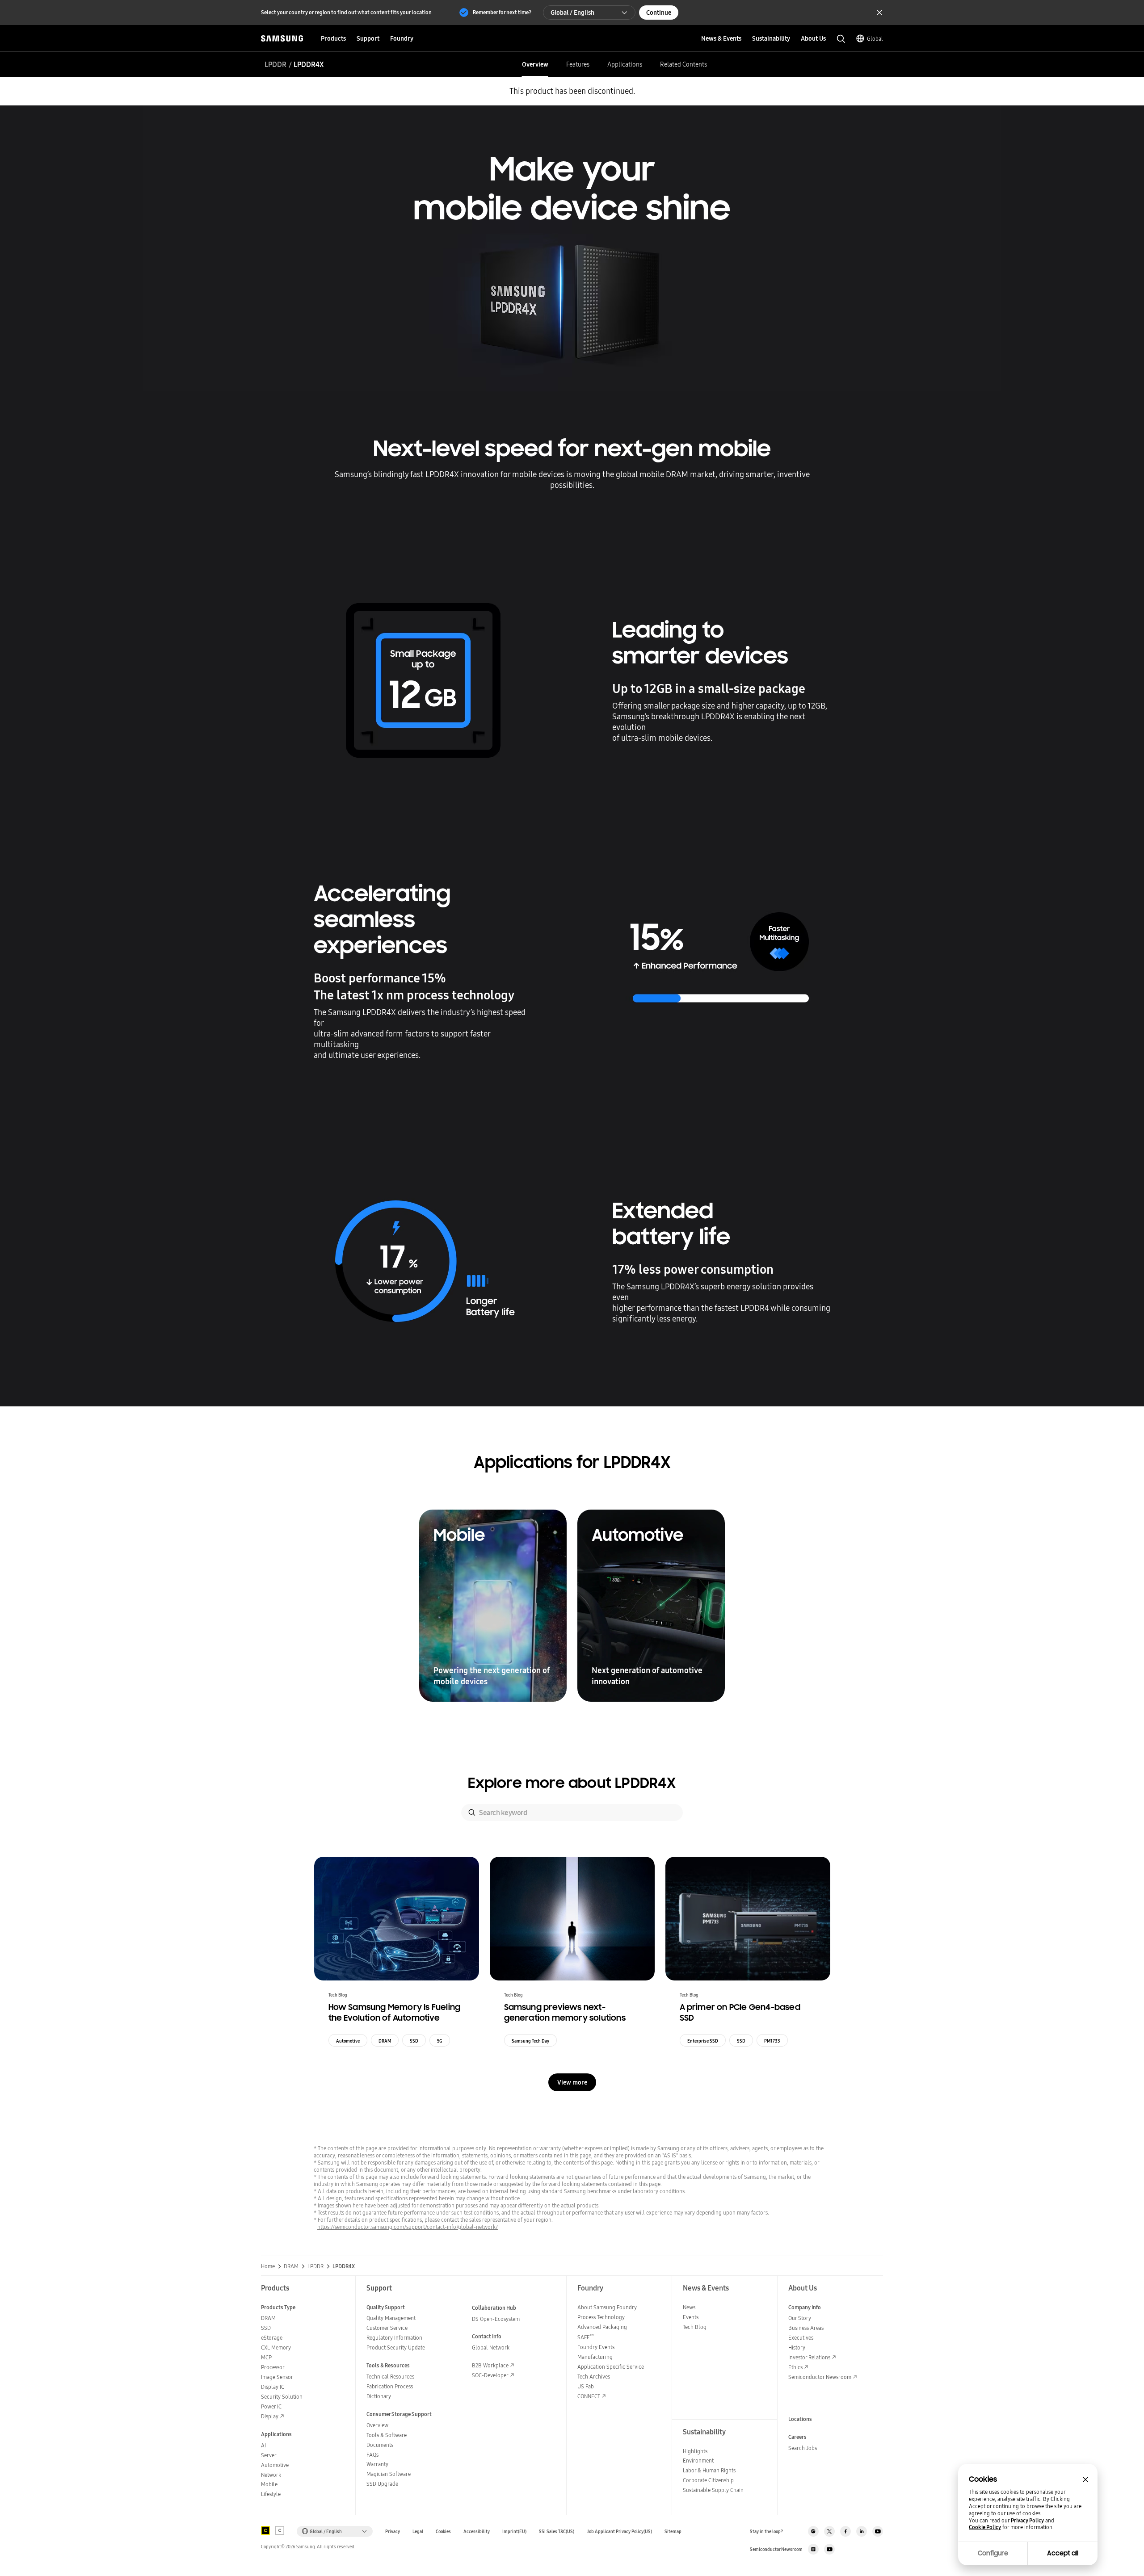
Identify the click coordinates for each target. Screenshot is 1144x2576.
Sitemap (673, 2532)
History (797, 2347)
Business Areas (806, 2328)
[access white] (280, 2530)
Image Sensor (277, 2377)
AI (263, 2445)
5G (440, 2041)
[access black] (265, 2530)
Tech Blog (695, 2327)
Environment (698, 2461)
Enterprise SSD (703, 2041)
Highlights (695, 2451)
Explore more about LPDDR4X (572, 1783)
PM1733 (772, 2041)
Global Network (491, 2347)
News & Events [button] (721, 38)
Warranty (377, 2464)
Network (271, 2475)
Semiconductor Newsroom (820, 2377)
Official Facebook (845, 2531)
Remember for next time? (502, 12)
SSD (414, 2041)
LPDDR (275, 64)
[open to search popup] (841, 39)
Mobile (269, 2484)
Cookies (443, 2532)
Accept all (1063, 2553)
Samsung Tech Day (530, 2041)
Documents (380, 2445)
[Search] (472, 1812)
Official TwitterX (829, 2531)
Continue (659, 13)
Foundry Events (596, 2347)
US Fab (586, 2386)
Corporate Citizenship (708, 2480)
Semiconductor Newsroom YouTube (829, 2549)
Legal (418, 2532)
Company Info (805, 2307)
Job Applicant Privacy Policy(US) (619, 2532)
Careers (797, 2437)
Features (578, 64)
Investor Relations (809, 2357)
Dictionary (379, 2396)
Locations (800, 2419)
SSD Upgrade (382, 2484)
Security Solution (282, 2397)
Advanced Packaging (602, 2327)
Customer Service (387, 2328)
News (689, 2307)
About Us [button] (813, 38)
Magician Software (389, 2474)
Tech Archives (594, 2377)
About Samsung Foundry (607, 2307)
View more (572, 2082)
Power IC (271, 2406)
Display (270, 2416)
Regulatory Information (394, 2338)
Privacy (393, 2532)
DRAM (385, 2041)
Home (268, 2266)
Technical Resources (390, 2377)
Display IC (273, 2387)
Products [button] (333, 38)
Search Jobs (803, 2448)
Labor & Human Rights (709, 2470)
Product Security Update (396, 2347)
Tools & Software (387, 2435)
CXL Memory (276, 2347)
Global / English (572, 13)
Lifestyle (271, 2494)
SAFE (586, 2337)
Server (269, 2455)
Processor (273, 2367)
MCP (266, 2357)
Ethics (795, 2367)
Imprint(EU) (514, 2532)
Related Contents (683, 64)
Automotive (348, 2041)
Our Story (800, 2318)
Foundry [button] (402, 38)
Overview (535, 64)
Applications (625, 64)
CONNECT (589, 2396)
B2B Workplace (490, 2365)
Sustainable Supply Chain (713, 2490)
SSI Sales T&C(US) (557, 2532)
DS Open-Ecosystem (496, 2319)
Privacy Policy (1027, 2521)
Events (691, 2317)
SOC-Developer (490, 2375)
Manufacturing (595, 2357)
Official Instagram (813, 2531)
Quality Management (391, 2318)
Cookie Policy (985, 2527)
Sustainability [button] (771, 38)
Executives (801, 2338)
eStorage (272, 2338)
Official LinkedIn (862, 2531)
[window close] (1085, 2480)
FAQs (372, 2455)
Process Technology (601, 2317)
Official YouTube (878, 2531)
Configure (993, 2553)
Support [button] (368, 38)
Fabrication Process (390, 2386)
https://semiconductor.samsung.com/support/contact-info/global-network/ (408, 2227)
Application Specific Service (611, 2367)
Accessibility (477, 2532)
